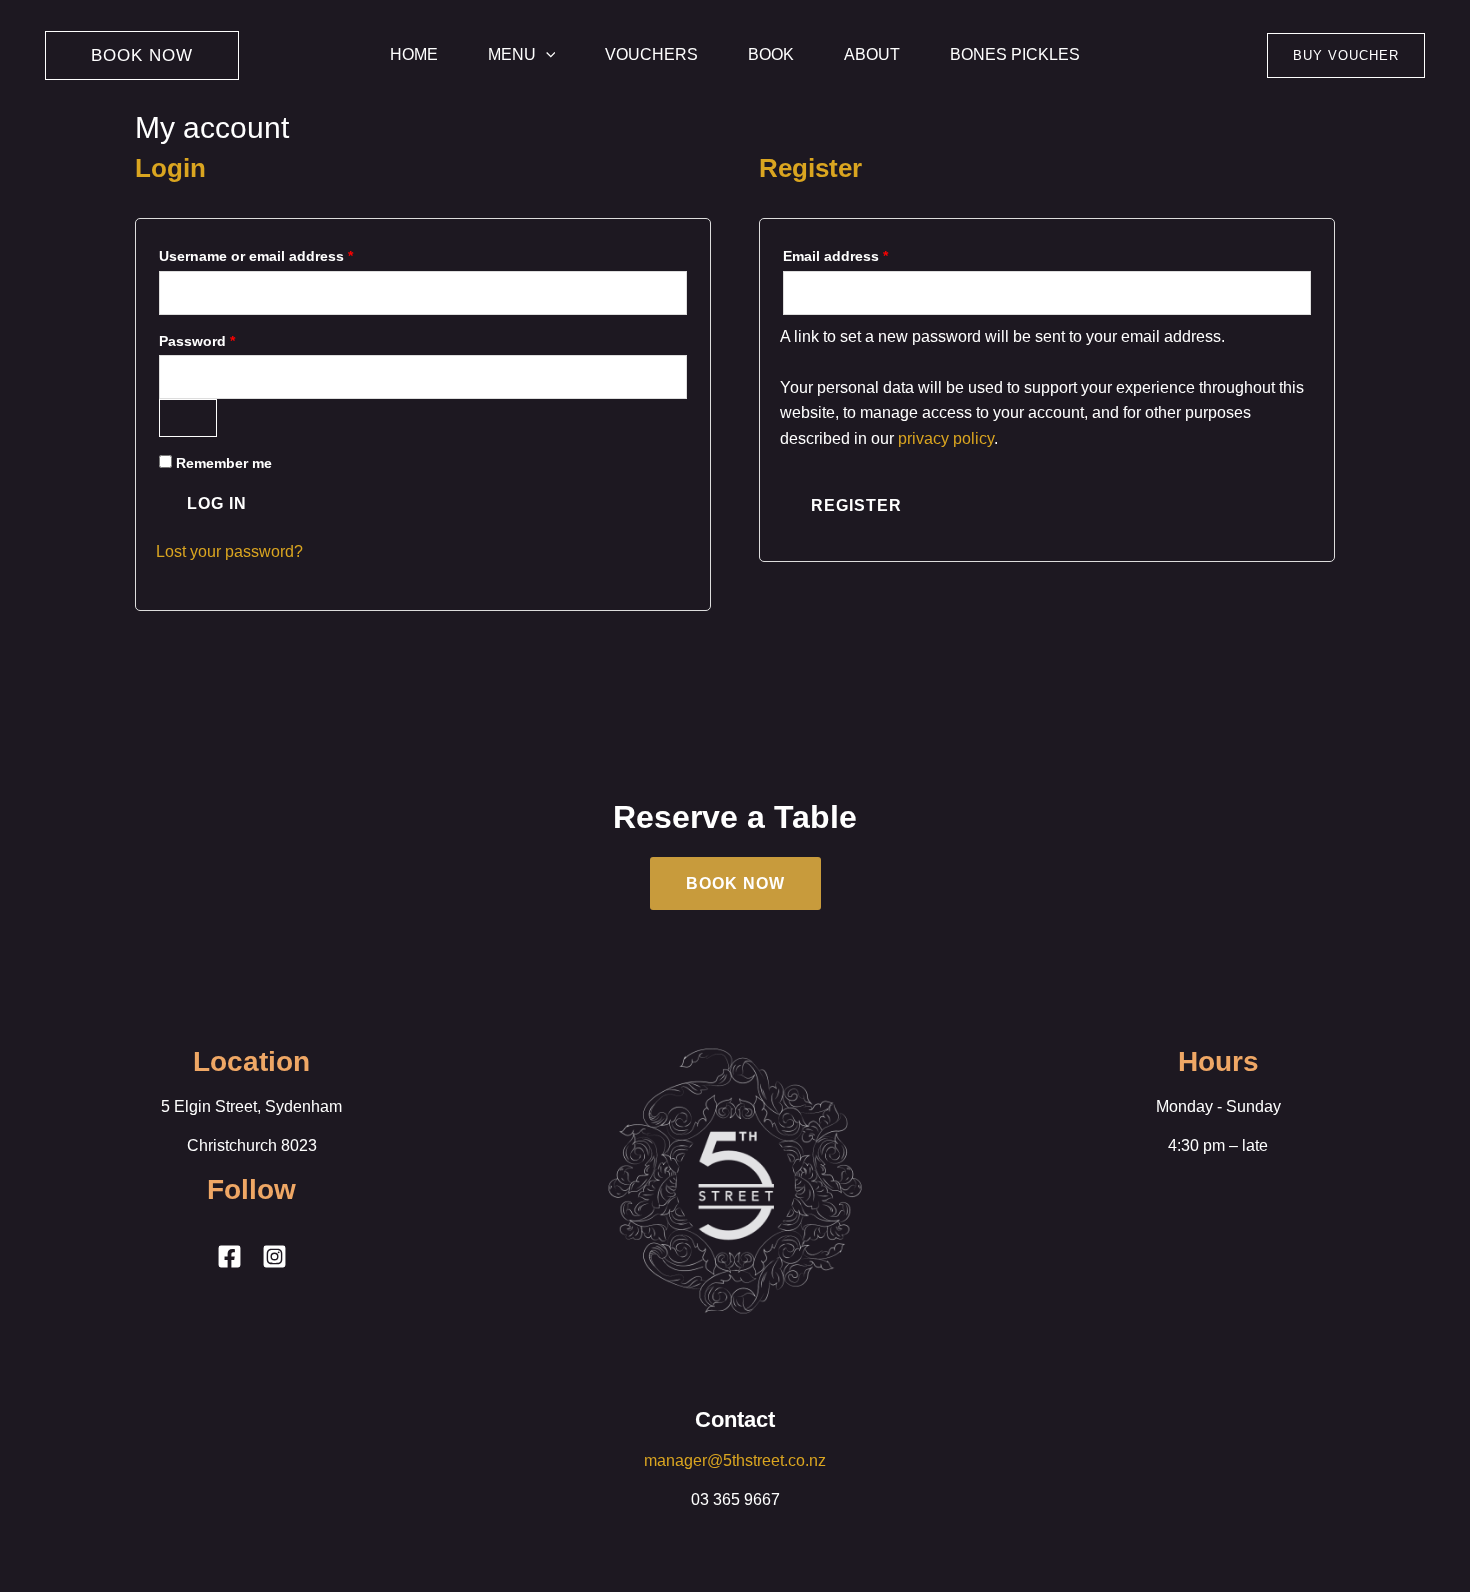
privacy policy (946, 438)
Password (227, 338)
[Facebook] (229, 1256)
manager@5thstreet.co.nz (735, 1460)
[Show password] (188, 418)
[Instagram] (274, 1256)
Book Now (735, 883)
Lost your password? (229, 551)
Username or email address (286, 253)
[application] (546, 55)
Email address (866, 253)
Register (856, 505)
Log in (217, 503)
